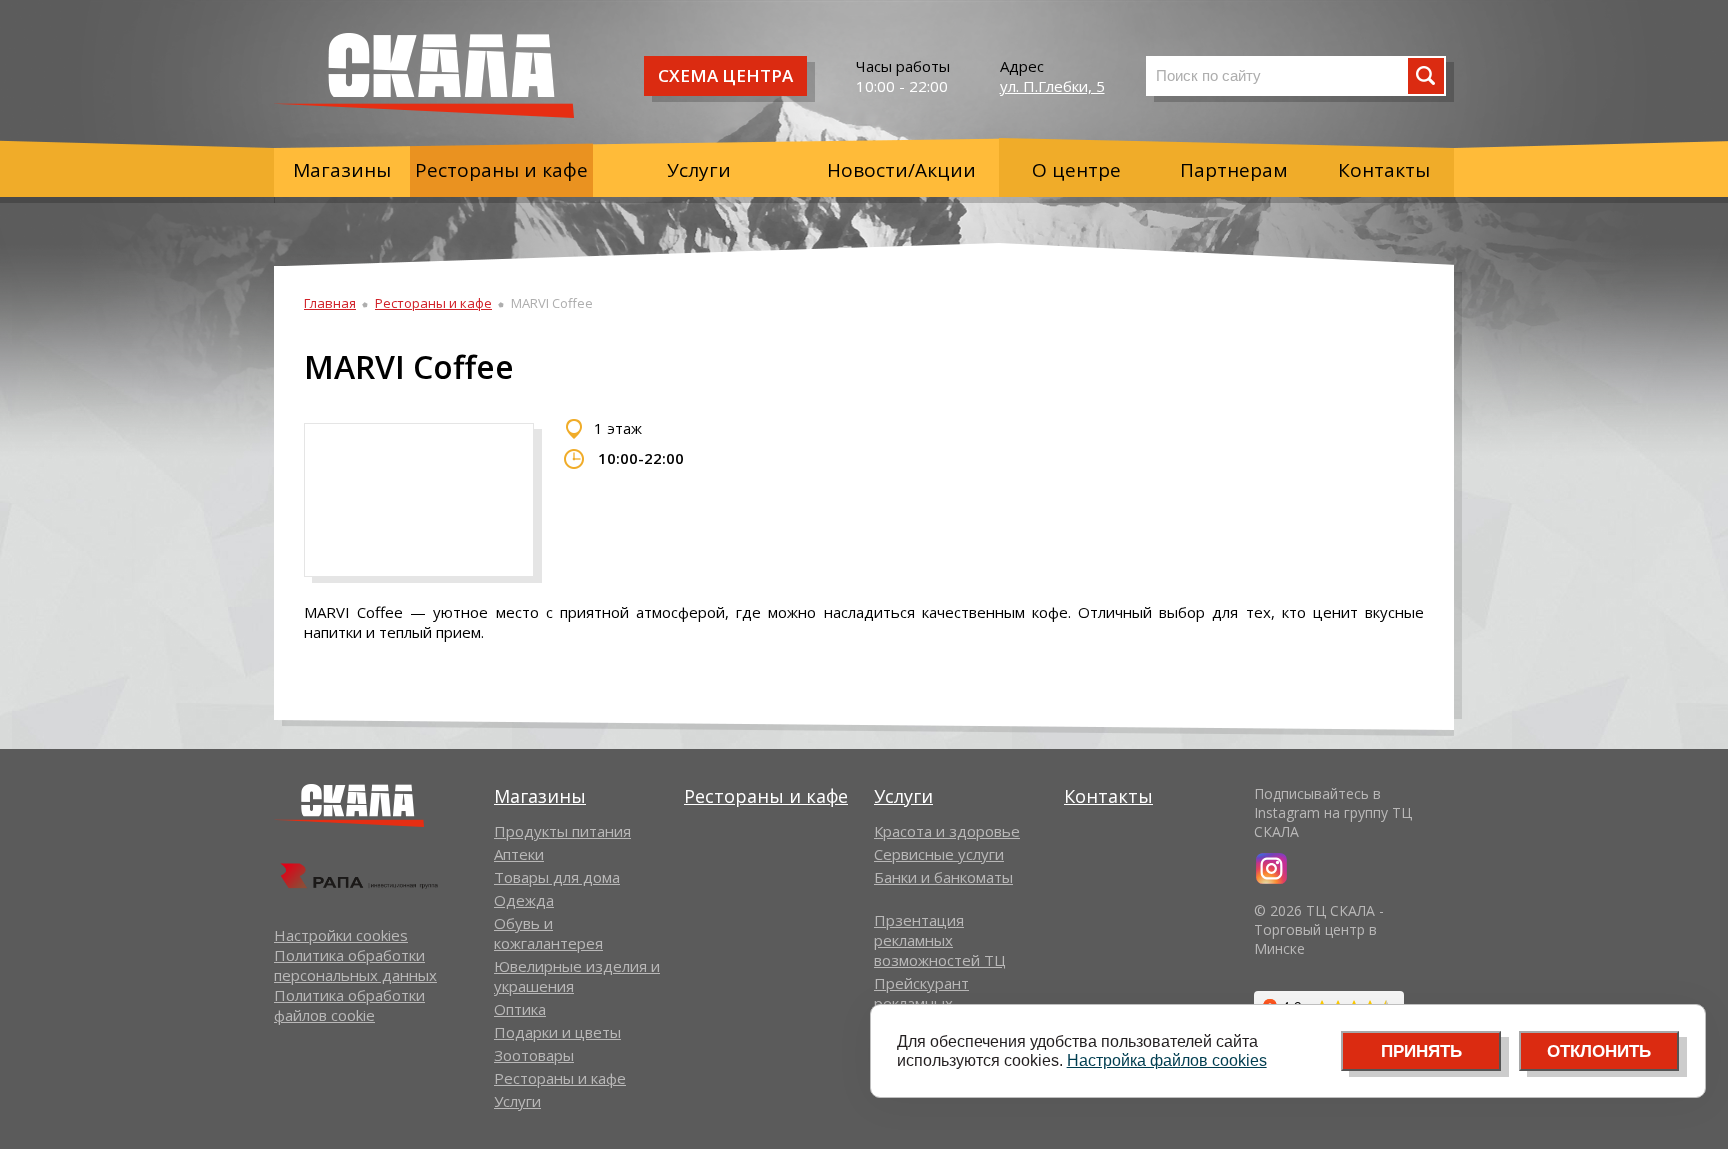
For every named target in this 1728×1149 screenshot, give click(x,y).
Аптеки (519, 854)
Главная (330, 303)
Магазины (342, 170)
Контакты (1384, 170)
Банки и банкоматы (943, 877)
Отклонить (1599, 1051)
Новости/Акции (901, 170)
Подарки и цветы (557, 1032)
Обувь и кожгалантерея (548, 933)
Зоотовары (534, 1055)
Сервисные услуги (939, 854)
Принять (1421, 1051)
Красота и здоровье (947, 831)
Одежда (524, 900)
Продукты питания (562, 831)
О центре (1076, 170)
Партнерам (1234, 170)
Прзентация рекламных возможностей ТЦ (940, 940)
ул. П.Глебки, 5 (1052, 86)
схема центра (725, 75)
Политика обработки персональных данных (355, 965)
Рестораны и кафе (501, 170)
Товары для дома (557, 877)
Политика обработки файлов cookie (349, 1005)
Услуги (699, 170)
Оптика (520, 1009)
